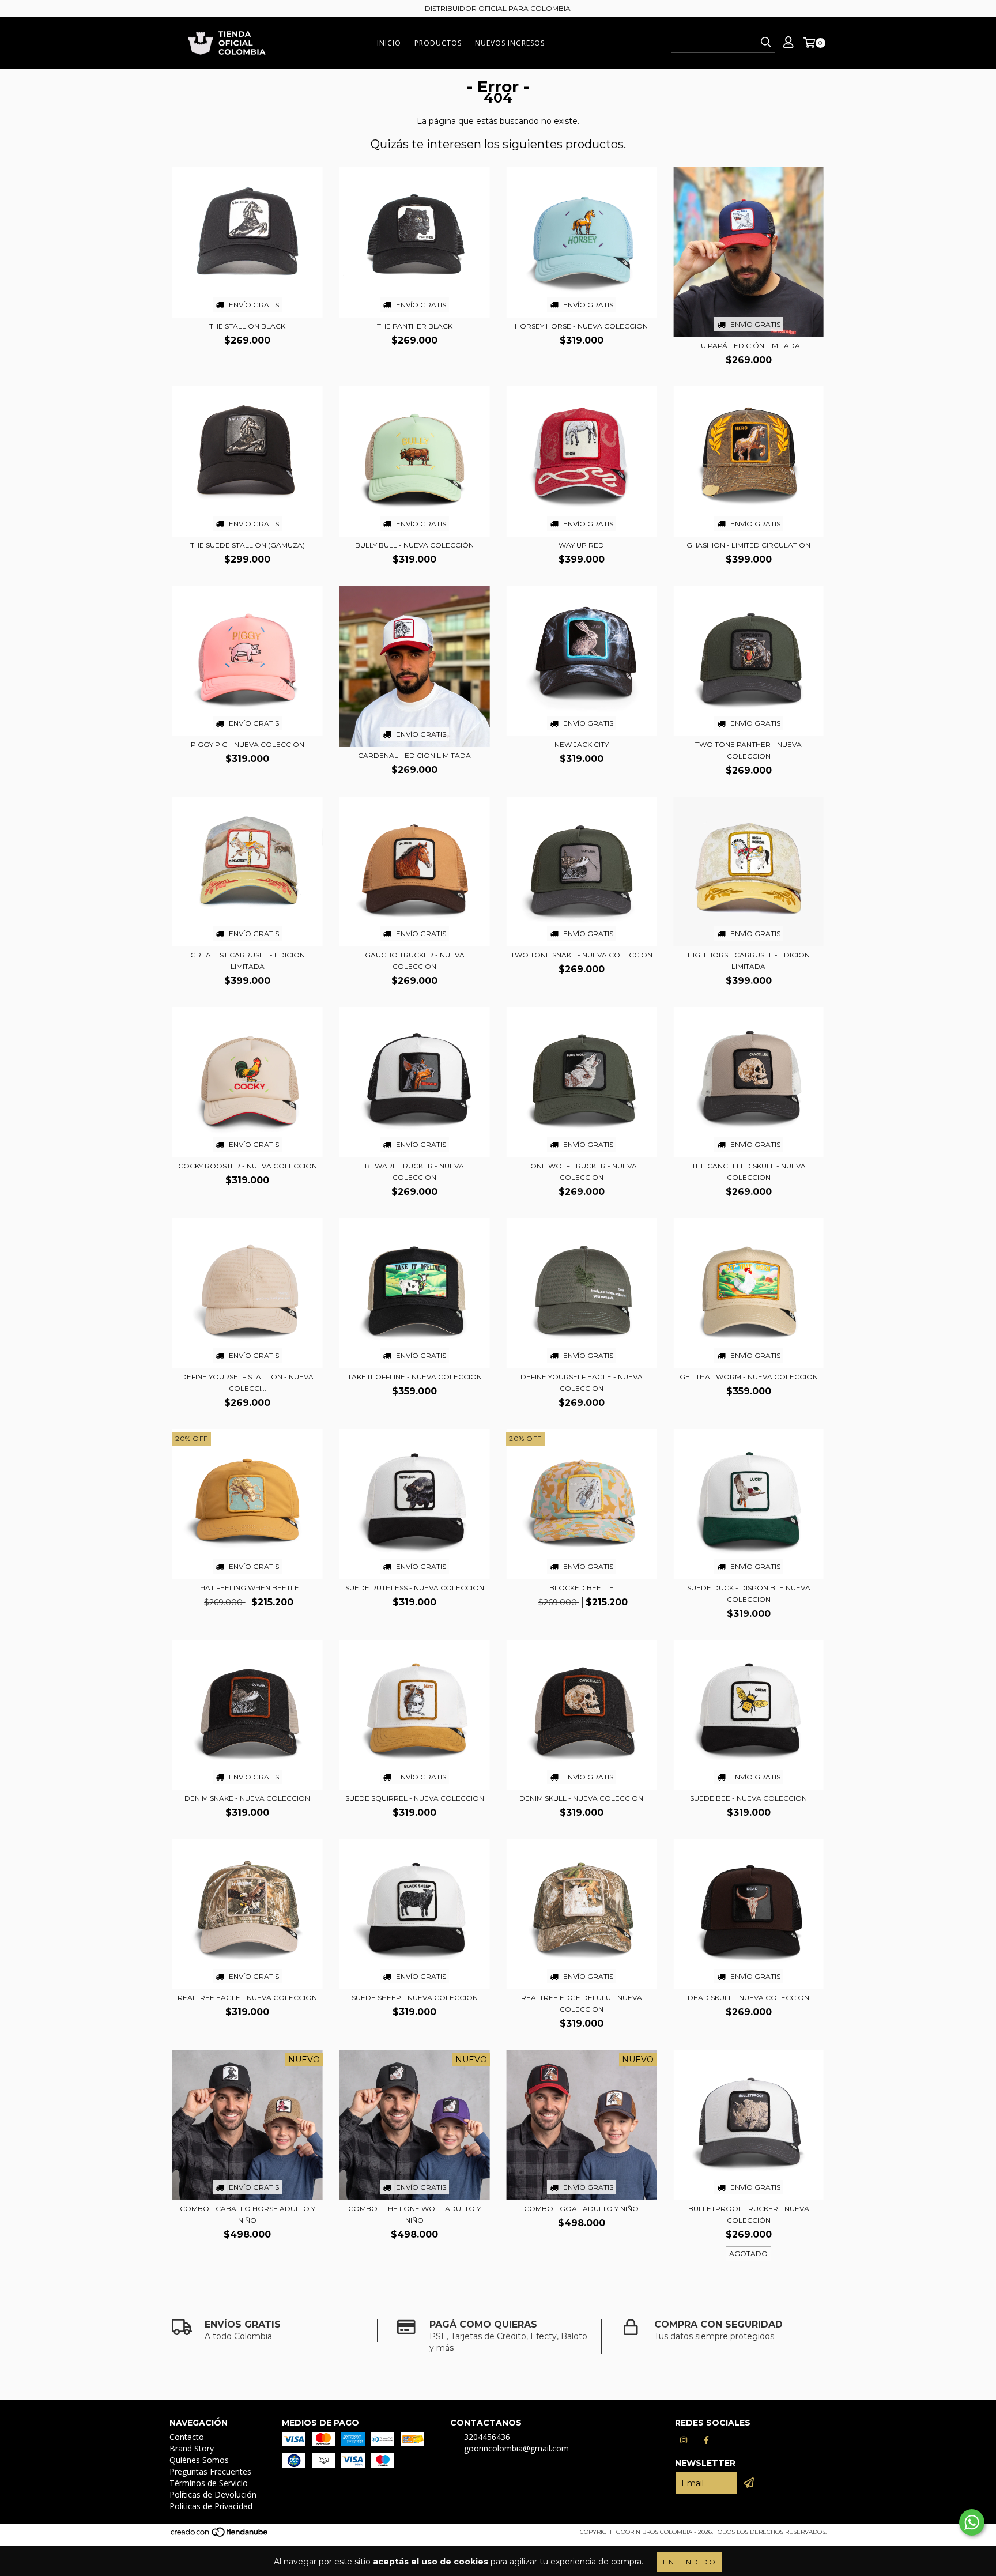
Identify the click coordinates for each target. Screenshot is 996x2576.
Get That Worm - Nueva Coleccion (749, 1377)
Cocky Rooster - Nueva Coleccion (248, 1166)
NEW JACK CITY (582, 744)
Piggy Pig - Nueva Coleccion (248, 744)
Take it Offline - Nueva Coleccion (415, 1377)
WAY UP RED (581, 545)
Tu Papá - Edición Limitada (748, 346)
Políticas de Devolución (213, 2494)
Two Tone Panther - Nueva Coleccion (748, 750)
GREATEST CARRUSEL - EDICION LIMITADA (248, 961)
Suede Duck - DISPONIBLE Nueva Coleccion (749, 1594)
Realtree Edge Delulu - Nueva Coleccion (582, 2003)
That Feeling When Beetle (248, 1588)
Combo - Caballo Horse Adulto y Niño (248, 2214)
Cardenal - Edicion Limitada (414, 755)
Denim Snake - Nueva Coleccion (247, 1798)
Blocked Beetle (582, 1588)
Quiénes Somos (199, 2460)
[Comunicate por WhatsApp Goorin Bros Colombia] (972, 2522)
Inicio (389, 43)
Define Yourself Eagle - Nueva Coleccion (582, 1383)
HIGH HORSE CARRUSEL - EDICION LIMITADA (749, 961)
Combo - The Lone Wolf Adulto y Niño (414, 2214)
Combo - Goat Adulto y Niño (581, 2209)
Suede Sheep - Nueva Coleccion (415, 1998)
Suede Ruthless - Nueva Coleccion (415, 1588)
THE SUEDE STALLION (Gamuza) (248, 545)
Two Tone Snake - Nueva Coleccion (582, 955)
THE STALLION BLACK (247, 326)
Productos (438, 43)
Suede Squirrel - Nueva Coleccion (415, 1798)
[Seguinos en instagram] (684, 2440)
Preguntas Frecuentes (210, 2471)
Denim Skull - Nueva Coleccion (581, 1798)
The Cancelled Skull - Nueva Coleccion (749, 1172)
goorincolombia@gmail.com (516, 2448)
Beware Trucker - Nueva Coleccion (414, 1172)
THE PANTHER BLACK (415, 326)
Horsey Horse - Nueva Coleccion (581, 326)
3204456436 (487, 2437)
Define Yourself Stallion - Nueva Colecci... (247, 1383)
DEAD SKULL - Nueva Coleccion (748, 1998)
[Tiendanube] (220, 2535)
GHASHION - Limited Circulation (748, 545)
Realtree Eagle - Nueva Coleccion (247, 1998)
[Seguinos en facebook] (707, 2440)
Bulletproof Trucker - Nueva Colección (749, 2214)
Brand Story (192, 2448)
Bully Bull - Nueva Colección (414, 545)
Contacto (187, 2437)
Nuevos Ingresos (510, 43)
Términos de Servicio (209, 2483)
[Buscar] (766, 43)
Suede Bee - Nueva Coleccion (748, 1798)
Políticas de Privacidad (211, 2506)
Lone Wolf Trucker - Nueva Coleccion (582, 1172)
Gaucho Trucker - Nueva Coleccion (415, 961)
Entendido (690, 2562)
